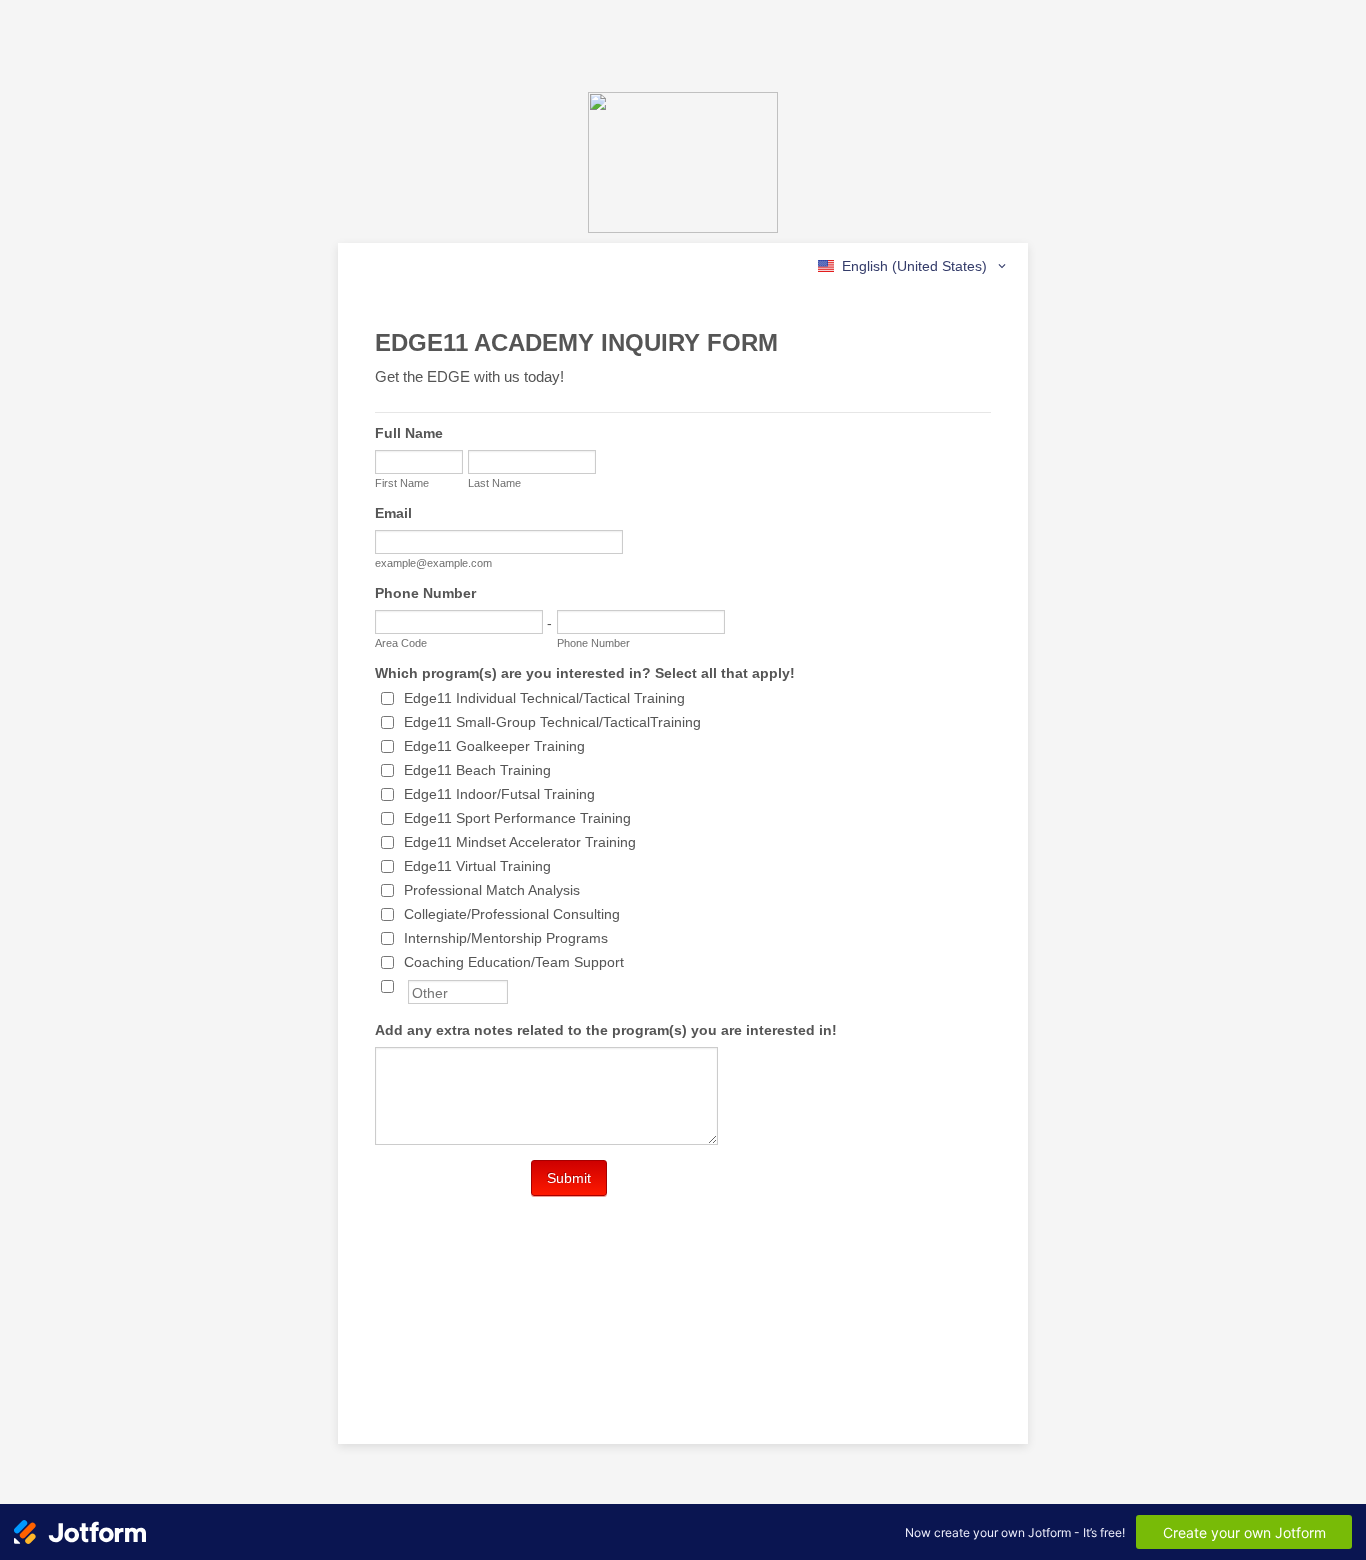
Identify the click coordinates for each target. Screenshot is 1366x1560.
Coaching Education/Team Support (514, 962)
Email (393, 513)
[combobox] (913, 266)
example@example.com (433, 563)
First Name (402, 483)
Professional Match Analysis (492, 890)
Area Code (401, 643)
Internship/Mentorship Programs (506, 938)
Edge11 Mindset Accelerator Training (520, 842)
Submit (569, 1178)
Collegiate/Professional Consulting (512, 914)
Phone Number (425, 593)
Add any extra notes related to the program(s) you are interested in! (606, 1030)
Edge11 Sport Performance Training (517, 818)
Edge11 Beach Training (477, 770)
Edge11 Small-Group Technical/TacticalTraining (552, 722)
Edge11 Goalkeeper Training (494, 746)
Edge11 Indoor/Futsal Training (499, 794)
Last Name (494, 483)
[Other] (406, 986)
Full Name (409, 433)
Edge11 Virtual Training (477, 866)
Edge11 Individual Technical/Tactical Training (544, 698)
